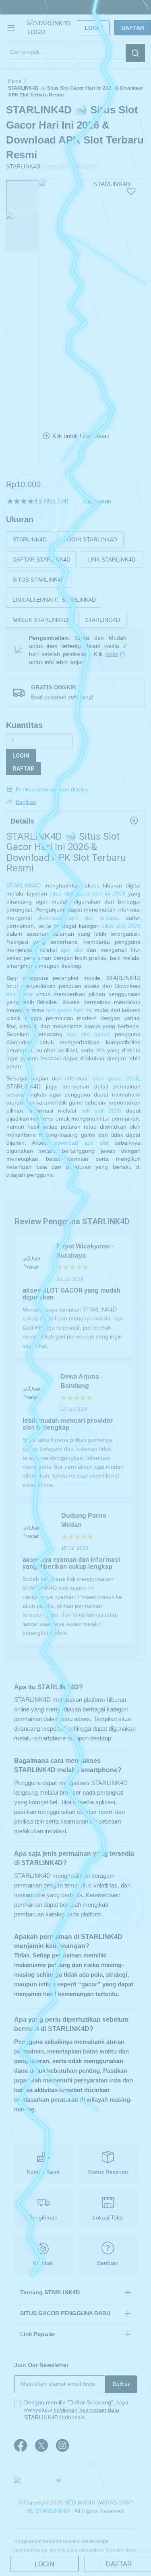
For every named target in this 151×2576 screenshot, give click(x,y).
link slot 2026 (101, 1111)
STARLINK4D (24, 885)
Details (22, 821)
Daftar (133, 28)
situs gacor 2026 (116, 1078)
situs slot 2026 (121, 926)
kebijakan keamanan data (86, 2410)
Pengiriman (43, 2217)
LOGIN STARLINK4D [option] (90, 539)
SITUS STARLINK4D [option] (39, 580)
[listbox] (75, 580)
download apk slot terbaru (78, 918)
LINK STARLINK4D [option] (112, 559)
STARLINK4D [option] (30, 539)
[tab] (75, 821)
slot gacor (20, 994)
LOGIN (21, 756)
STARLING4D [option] (102, 620)
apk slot (72, 950)
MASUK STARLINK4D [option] (40, 620)
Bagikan (26, 802)
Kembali (43, 2263)
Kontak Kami (43, 2172)
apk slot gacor (88, 1034)
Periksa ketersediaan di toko (52, 789)
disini (112, 654)
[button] (44, 299)
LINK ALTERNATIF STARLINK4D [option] (54, 600)
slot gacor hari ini (69, 1010)
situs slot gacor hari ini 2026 (88, 894)
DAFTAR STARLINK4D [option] (41, 559)
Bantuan (108, 2263)
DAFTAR (23, 768)
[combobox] (75, 52)
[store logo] (58, 28)
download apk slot (81, 1143)
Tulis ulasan (96, 501)
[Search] (135, 53)
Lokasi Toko (108, 2217)
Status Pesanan (108, 2172)
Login (94, 28)
